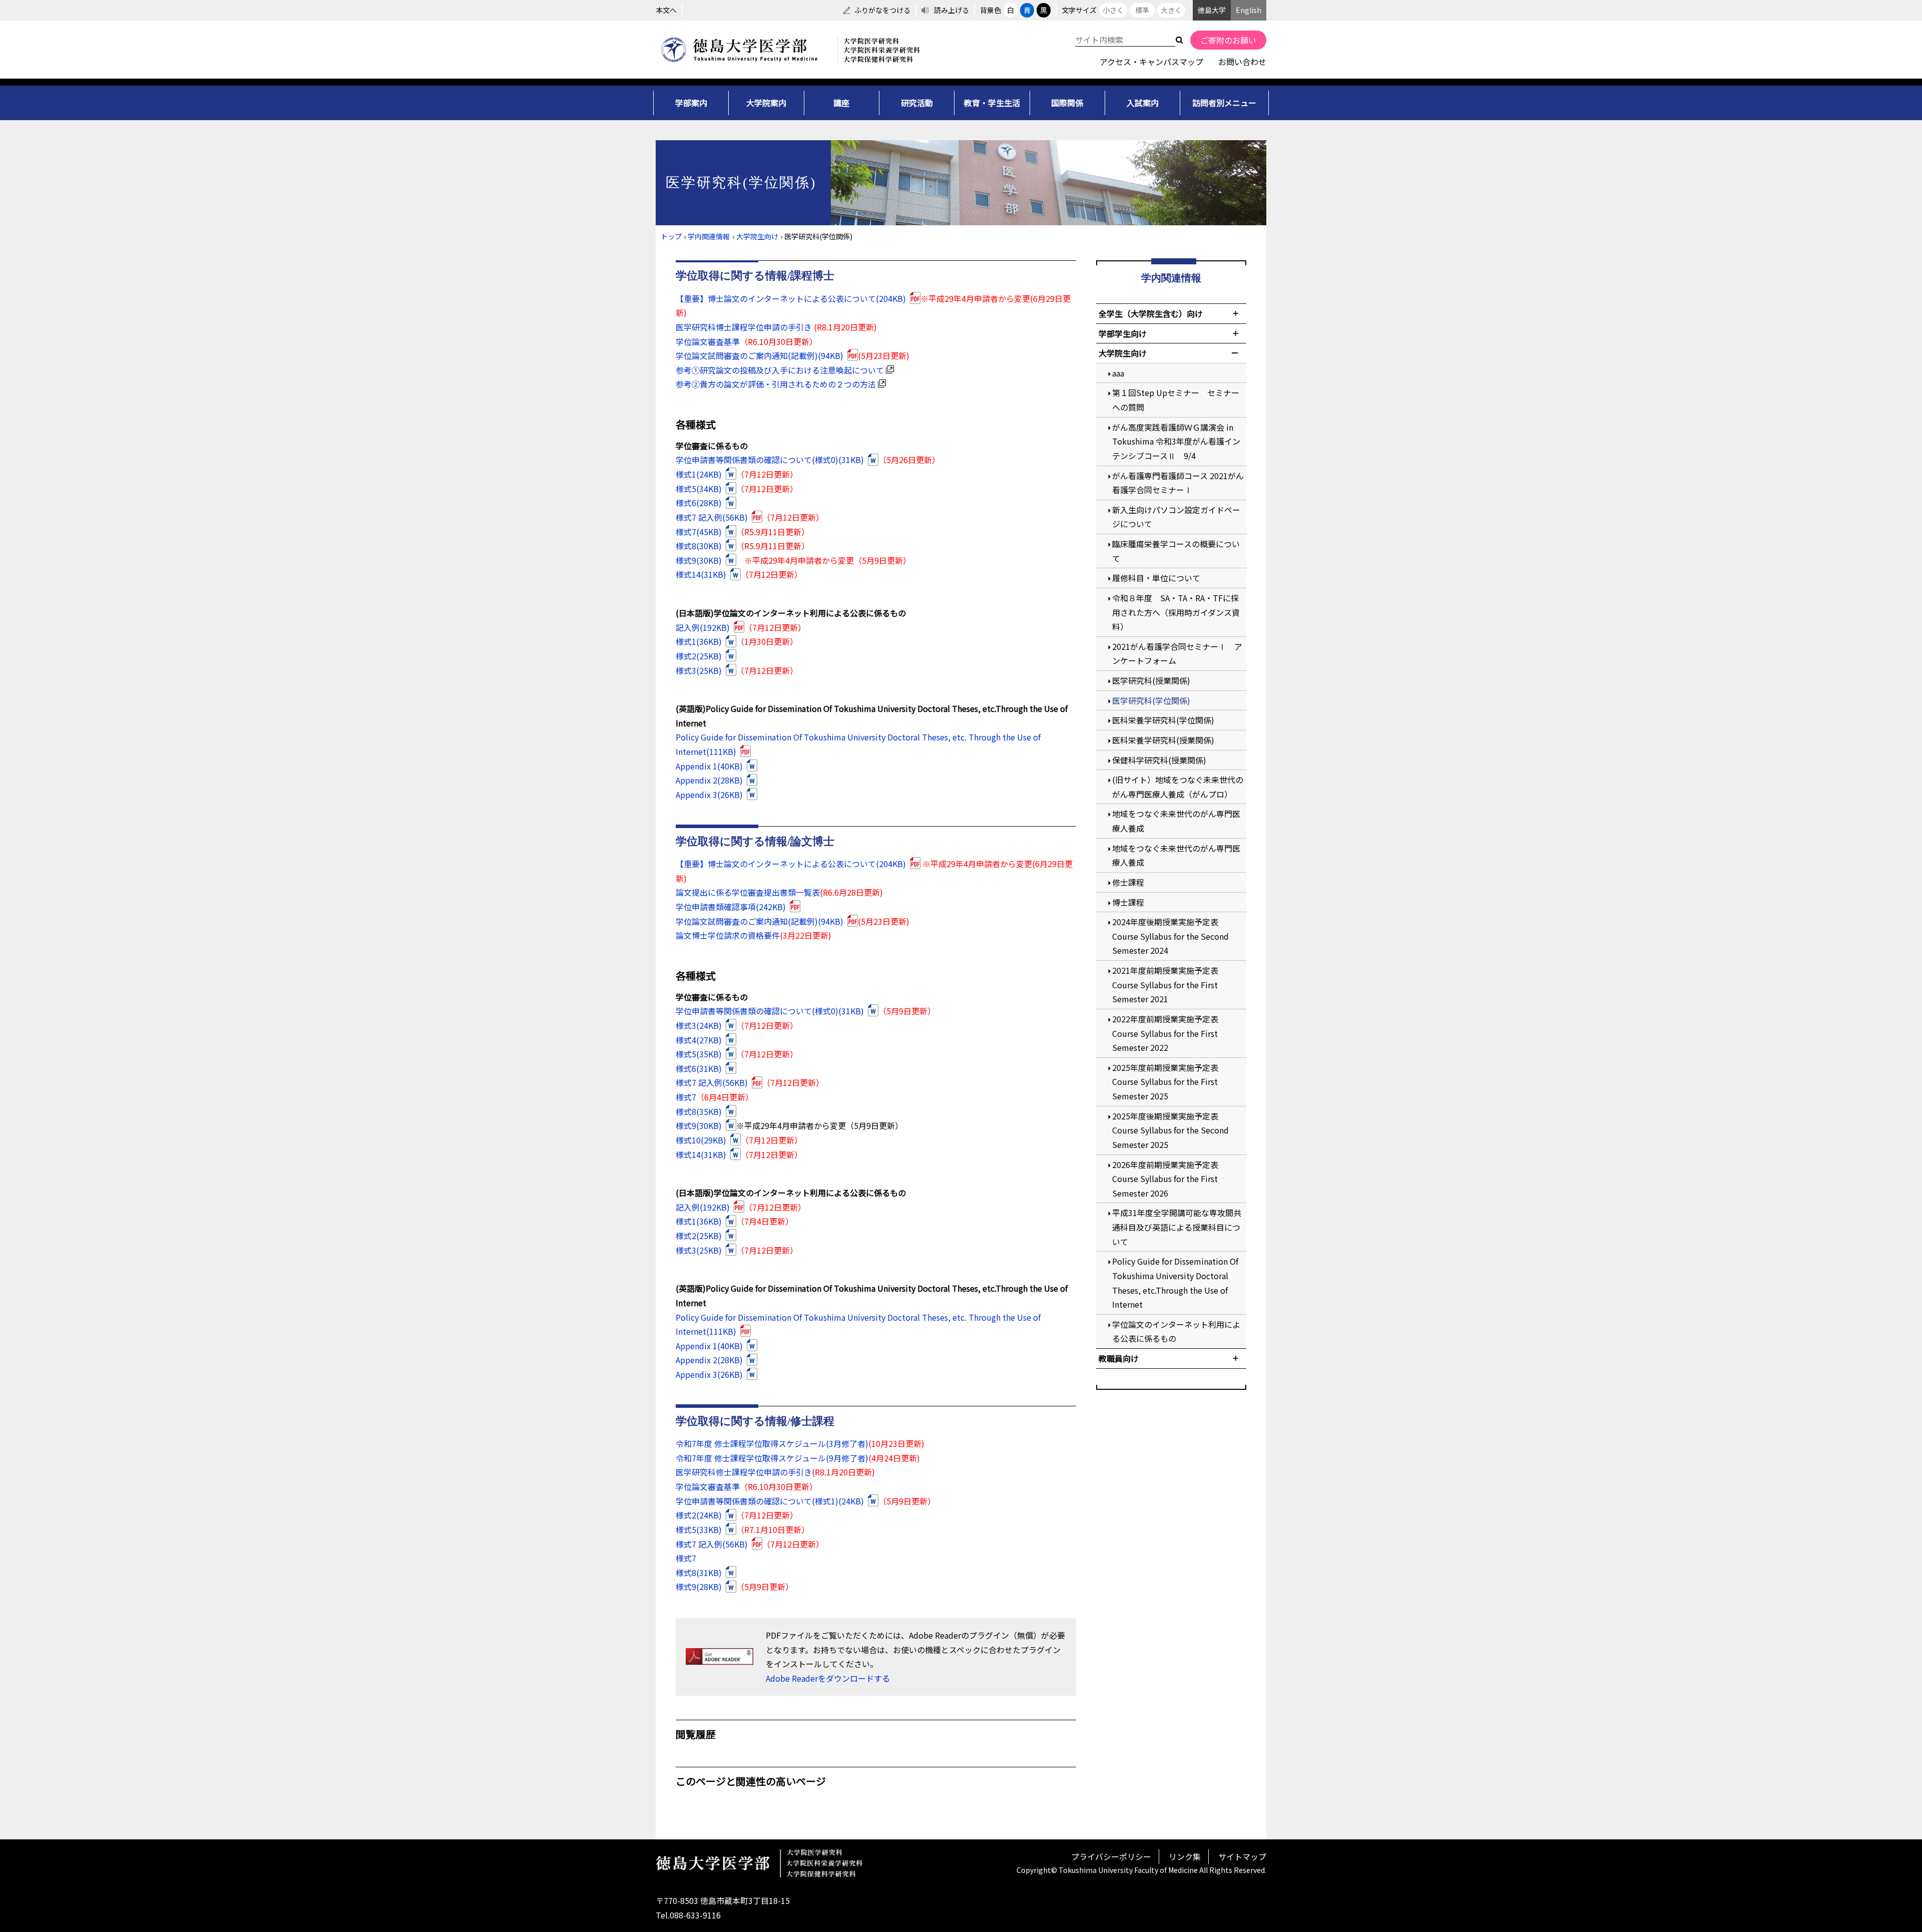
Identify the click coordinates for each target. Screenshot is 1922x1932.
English (1249, 10)
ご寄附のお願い (1228, 40)
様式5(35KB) (699, 1054)
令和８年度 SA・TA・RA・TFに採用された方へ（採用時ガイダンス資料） (1176, 612)
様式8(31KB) (699, 1573)
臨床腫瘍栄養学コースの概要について (1176, 551)
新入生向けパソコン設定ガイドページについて (1176, 517)
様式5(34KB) (699, 489)
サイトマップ (1242, 1856)
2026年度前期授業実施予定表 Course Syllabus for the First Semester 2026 (1169, 1179)
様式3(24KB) (699, 1025)
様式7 (686, 1097)
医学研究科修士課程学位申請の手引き (744, 1472)
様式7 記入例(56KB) (712, 517)
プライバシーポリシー (1111, 1856)
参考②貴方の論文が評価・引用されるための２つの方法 (776, 384)
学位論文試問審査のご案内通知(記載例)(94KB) (760, 355)
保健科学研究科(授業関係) (1159, 760)
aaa (1118, 373)
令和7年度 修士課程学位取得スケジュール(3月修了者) (772, 1443)
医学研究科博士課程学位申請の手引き (744, 327)
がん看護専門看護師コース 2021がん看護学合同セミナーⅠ (1178, 483)
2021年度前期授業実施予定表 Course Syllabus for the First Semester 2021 (1169, 985)
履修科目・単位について (1156, 578)
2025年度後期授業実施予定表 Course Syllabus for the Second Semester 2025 (1170, 1130)
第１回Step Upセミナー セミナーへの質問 (1176, 400)
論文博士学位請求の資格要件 (728, 935)
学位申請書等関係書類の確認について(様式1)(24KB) (770, 1501)
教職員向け (1119, 1358)
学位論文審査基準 (708, 341)
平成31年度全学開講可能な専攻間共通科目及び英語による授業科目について (1177, 1227)
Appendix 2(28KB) (709, 780)
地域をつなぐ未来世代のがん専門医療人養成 (1176, 821)
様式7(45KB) (699, 532)
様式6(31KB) (699, 1068)
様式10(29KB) (701, 1140)
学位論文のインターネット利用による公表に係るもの (1176, 1331)
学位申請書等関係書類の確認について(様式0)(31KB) (770, 460)
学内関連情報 (709, 236)
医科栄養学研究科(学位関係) (1163, 720)
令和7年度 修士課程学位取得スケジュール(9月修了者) (772, 1458)
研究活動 (917, 103)
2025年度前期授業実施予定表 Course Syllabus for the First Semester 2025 (1169, 1082)
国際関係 (1067, 103)
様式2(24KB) (699, 1515)
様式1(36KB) (699, 641)
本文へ (666, 10)
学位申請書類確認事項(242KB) (731, 907)
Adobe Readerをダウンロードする (828, 1678)
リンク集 (1185, 1856)
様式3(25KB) (699, 670)
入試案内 (1143, 103)
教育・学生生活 (992, 103)
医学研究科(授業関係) (1151, 680)
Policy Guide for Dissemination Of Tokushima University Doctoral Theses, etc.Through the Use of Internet (1175, 1283)
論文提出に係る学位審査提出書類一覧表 (748, 892)
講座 (841, 103)
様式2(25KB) (699, 656)
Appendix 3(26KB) (709, 795)
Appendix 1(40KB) (709, 766)
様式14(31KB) (701, 574)
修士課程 (1128, 882)
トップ (671, 236)
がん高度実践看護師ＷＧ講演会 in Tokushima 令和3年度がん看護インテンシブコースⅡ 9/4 (1176, 441)
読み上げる (951, 10)
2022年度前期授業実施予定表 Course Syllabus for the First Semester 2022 (1169, 1033)
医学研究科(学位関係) (1151, 700)
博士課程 (1128, 902)
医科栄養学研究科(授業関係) (1163, 740)
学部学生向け (1123, 333)
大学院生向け (757, 236)
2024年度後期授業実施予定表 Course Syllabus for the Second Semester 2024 (1170, 936)
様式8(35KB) (699, 1111)
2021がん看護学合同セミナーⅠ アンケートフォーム (1177, 654)
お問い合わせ (1242, 62)
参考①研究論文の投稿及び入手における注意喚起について (780, 370)
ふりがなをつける (882, 10)
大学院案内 (766, 103)
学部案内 (691, 103)
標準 (1142, 10)
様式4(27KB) (699, 1040)
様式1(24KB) (699, 474)
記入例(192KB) (703, 627)
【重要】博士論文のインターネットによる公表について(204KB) (791, 298)
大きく (1171, 10)
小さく (1113, 10)
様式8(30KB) (699, 546)
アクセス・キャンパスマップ (1151, 62)
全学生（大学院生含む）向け (1151, 313)
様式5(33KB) (699, 1529)
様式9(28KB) (699, 1587)
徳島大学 (1212, 10)
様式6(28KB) (699, 503)
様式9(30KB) (699, 560)
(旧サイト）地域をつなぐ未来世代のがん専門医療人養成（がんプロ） (1178, 787)
